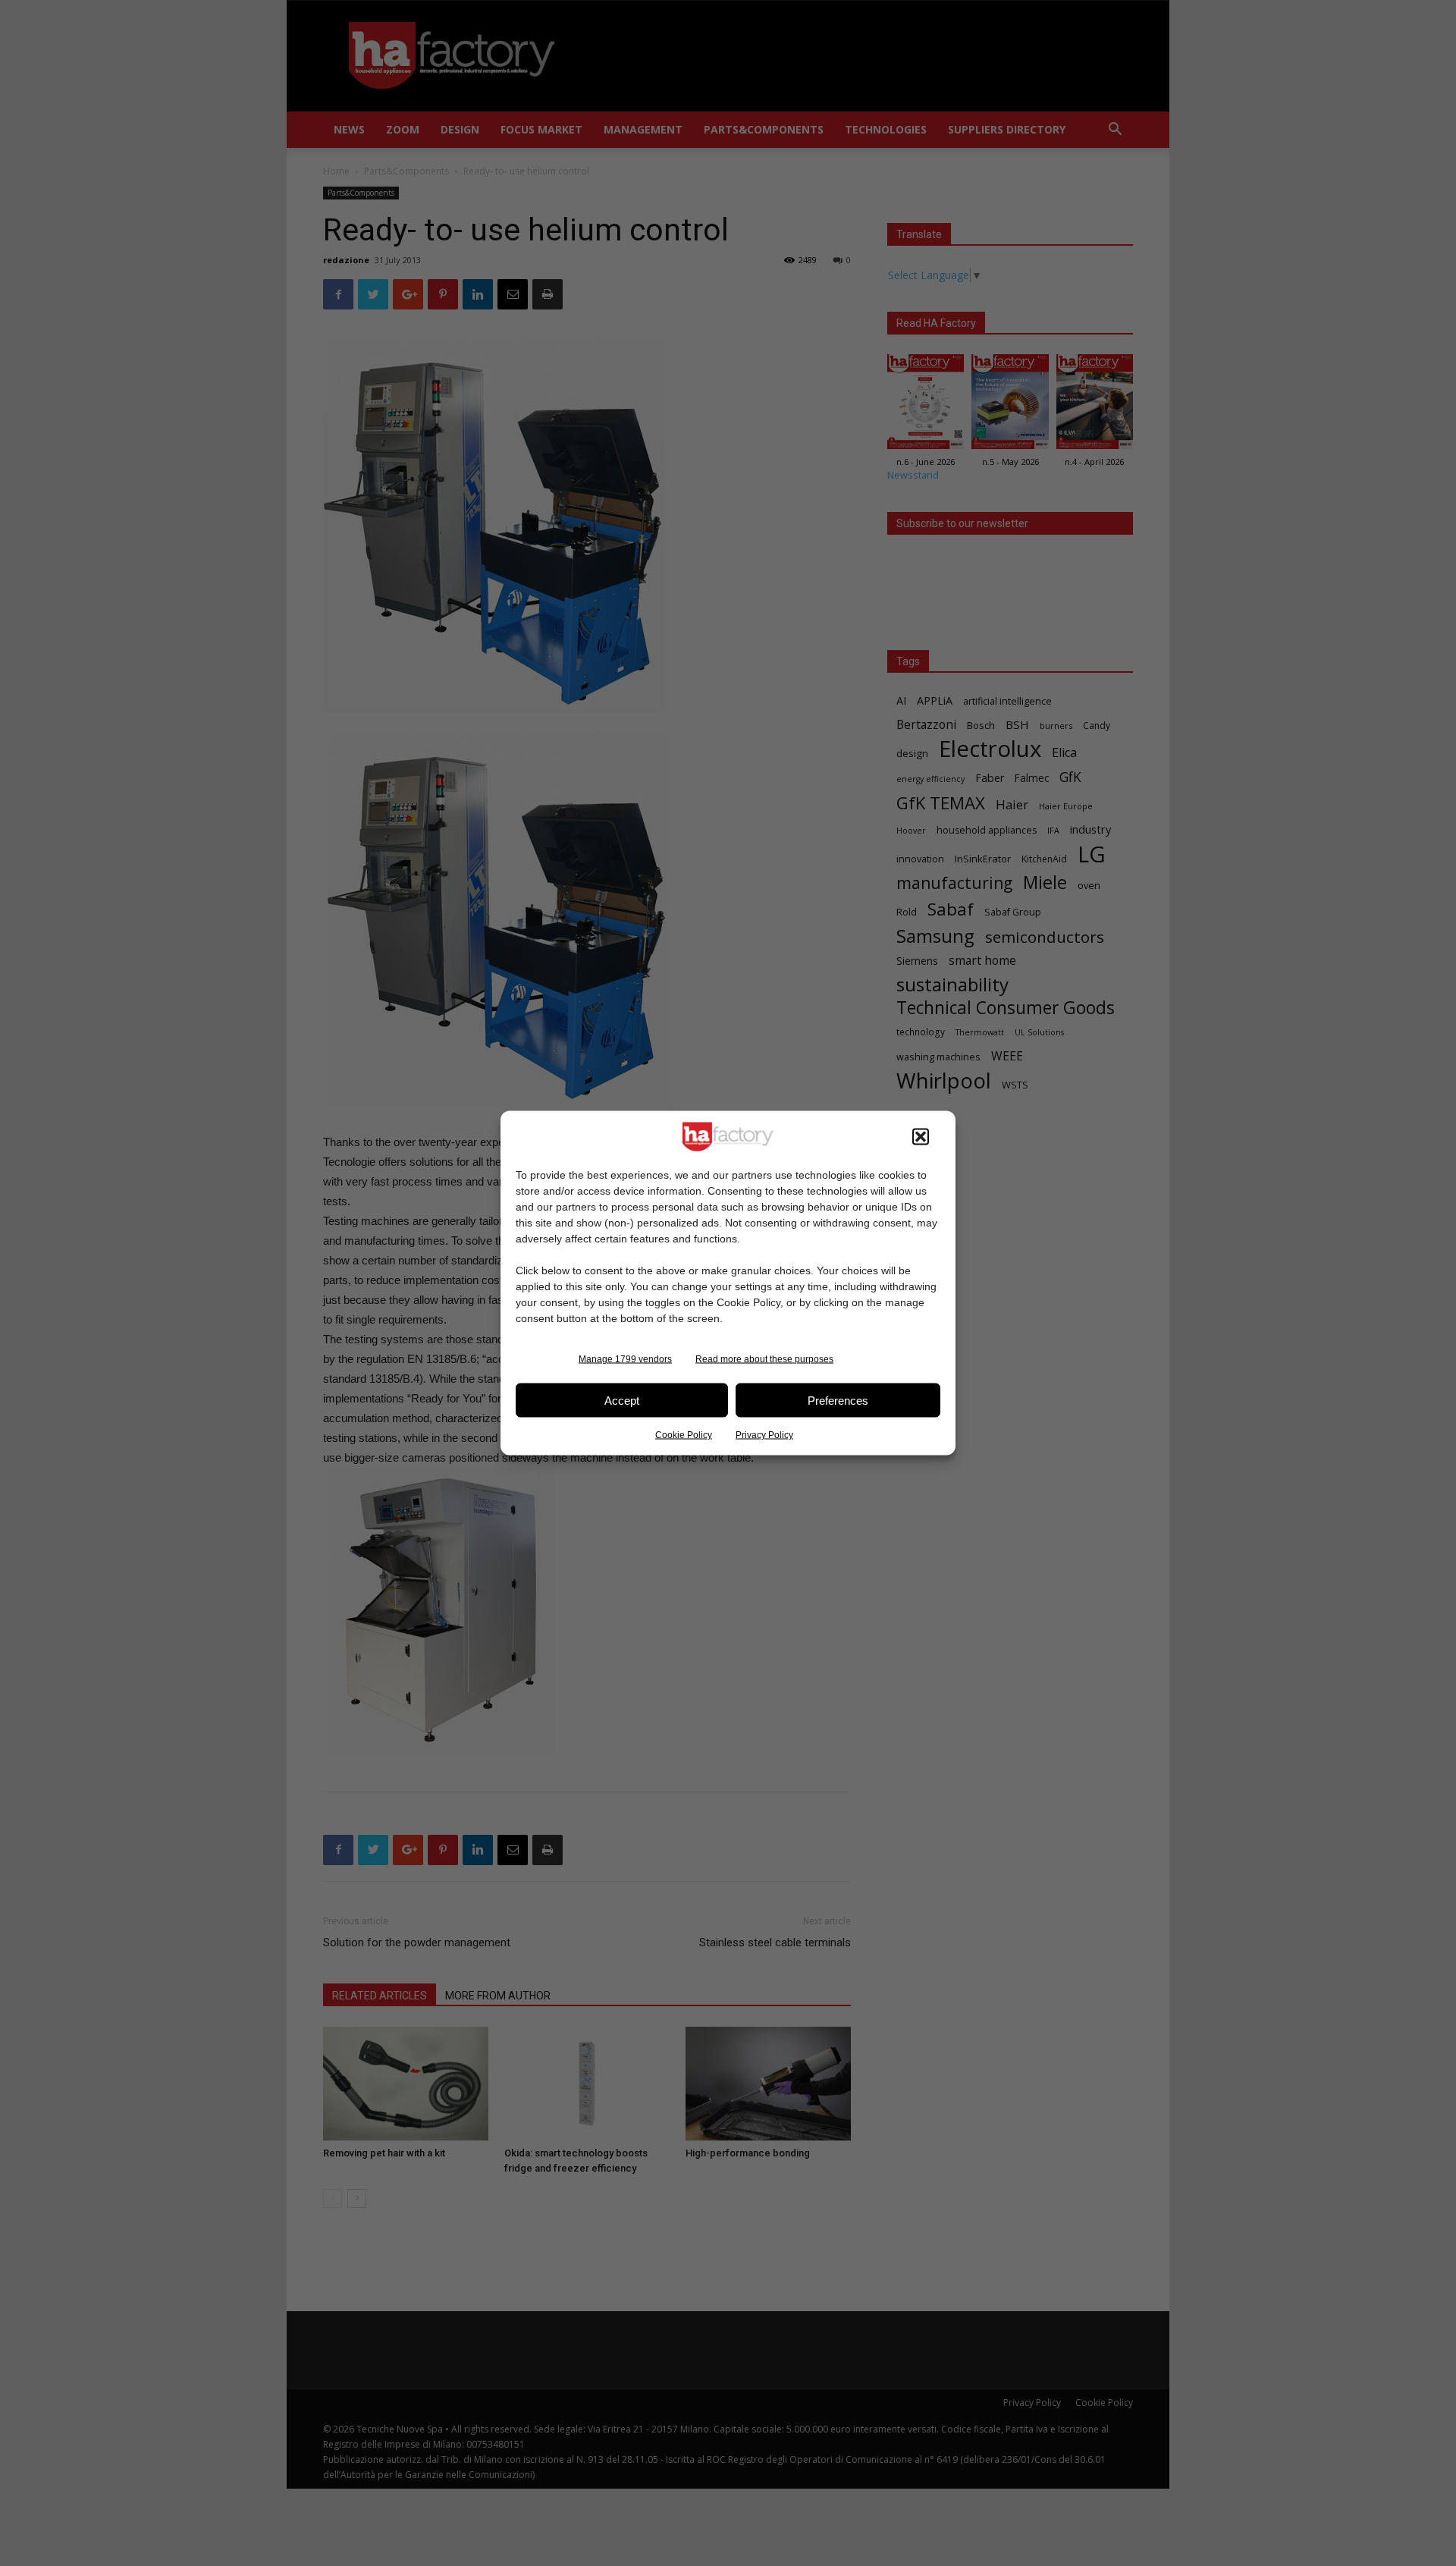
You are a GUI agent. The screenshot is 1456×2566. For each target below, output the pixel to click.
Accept (622, 1400)
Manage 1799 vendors (625, 1359)
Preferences (838, 1400)
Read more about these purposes (764, 1359)
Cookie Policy (684, 1435)
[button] (921, 1137)
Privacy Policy (764, 1435)
